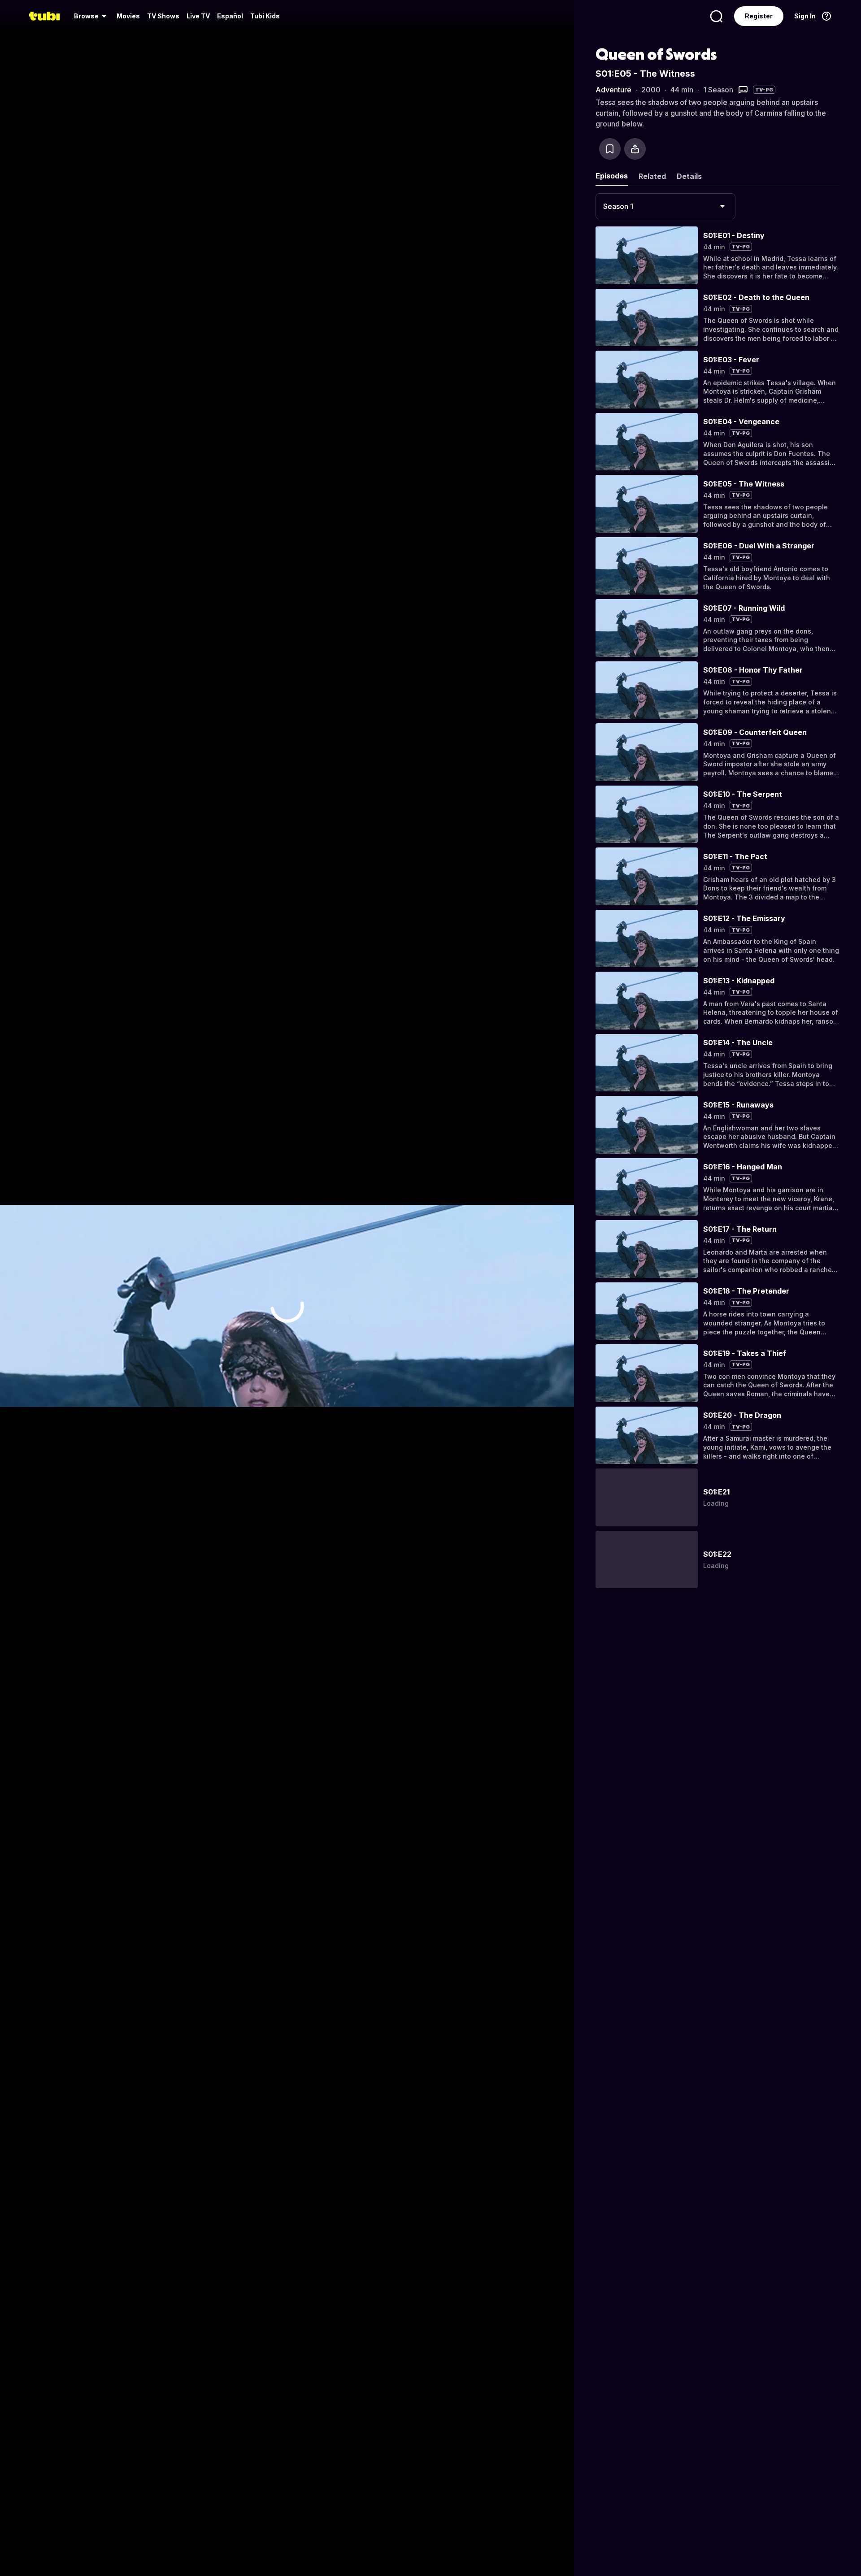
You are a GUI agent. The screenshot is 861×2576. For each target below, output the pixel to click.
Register (759, 16)
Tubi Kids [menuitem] (265, 16)
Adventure (613, 90)
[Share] (635, 149)
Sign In (805, 16)
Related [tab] (652, 176)
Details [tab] (689, 176)
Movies (128, 16)
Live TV (198, 16)
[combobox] (665, 206)
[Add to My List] (610, 149)
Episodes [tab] (612, 176)
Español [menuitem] (230, 16)
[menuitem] (92, 16)
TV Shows (163, 16)
